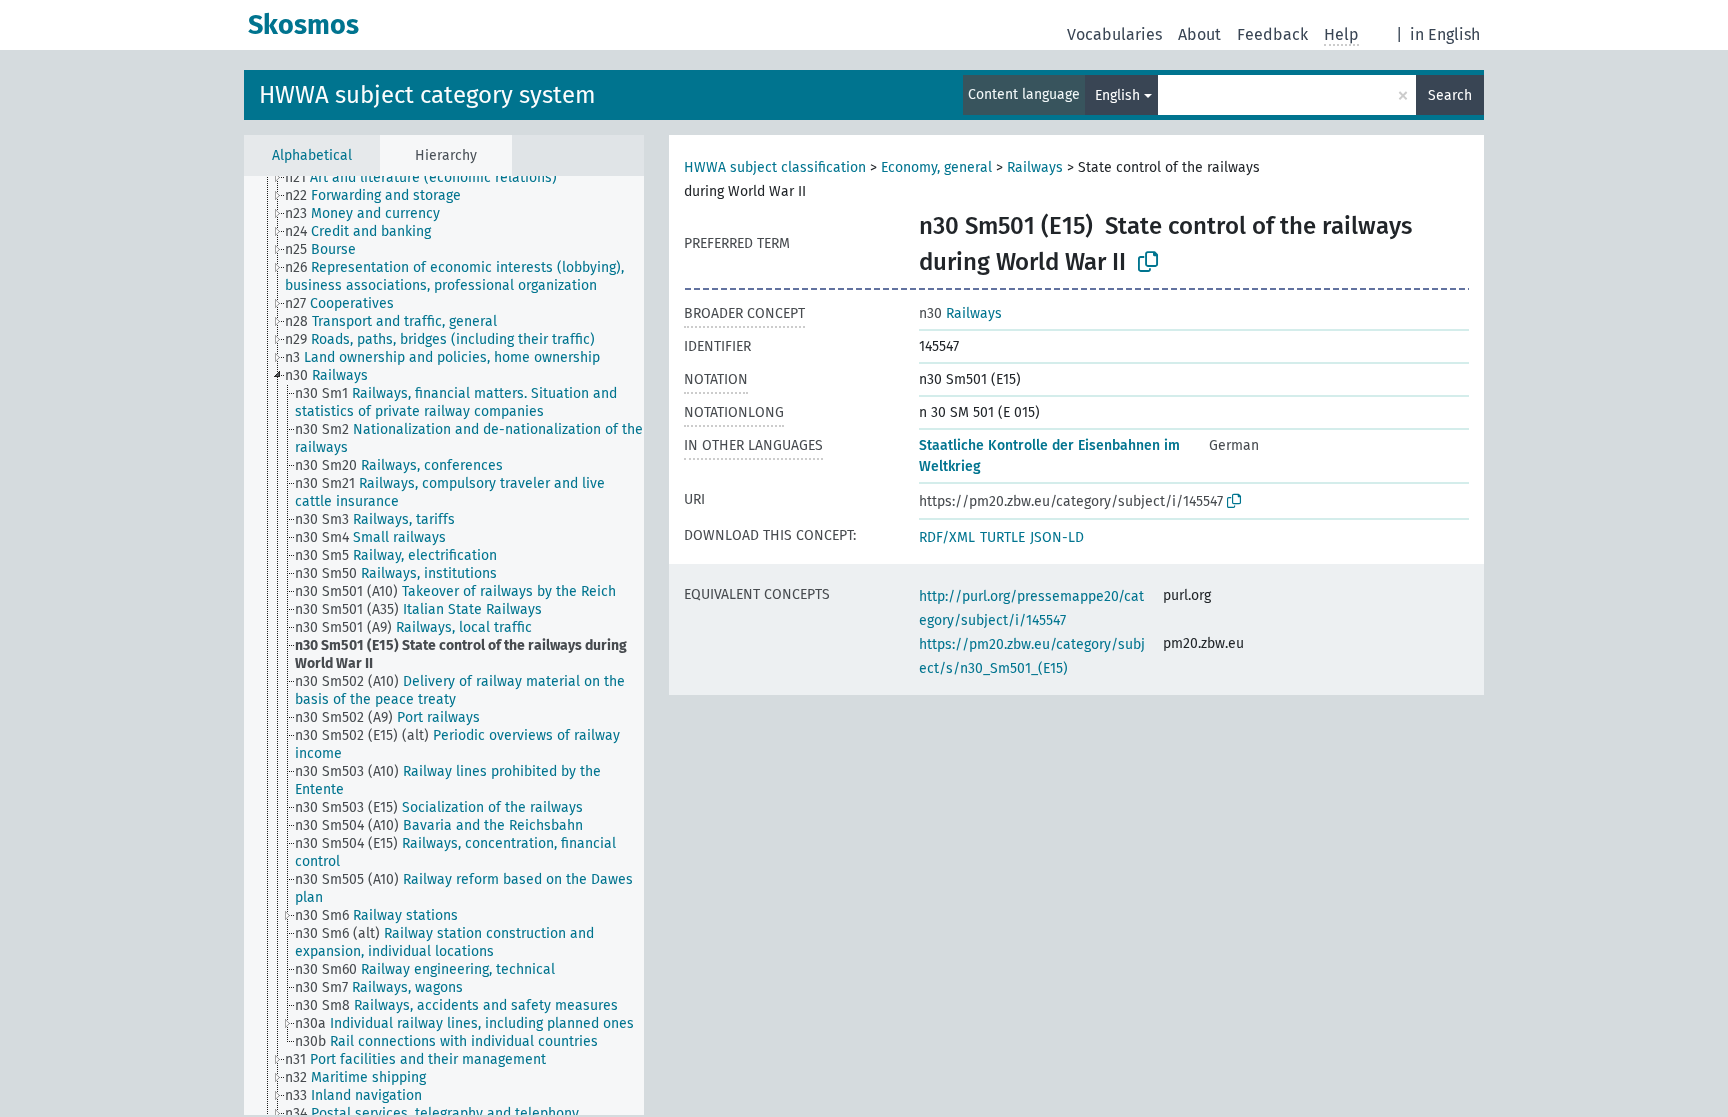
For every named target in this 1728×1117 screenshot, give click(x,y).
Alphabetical (312, 155)
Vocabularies (1114, 34)
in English (1445, 34)
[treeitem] (429, 178)
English (1117, 95)
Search (1450, 95)
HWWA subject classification (775, 167)
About (1199, 34)
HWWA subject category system (427, 95)
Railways (1035, 167)
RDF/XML (947, 537)
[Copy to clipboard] (1148, 262)
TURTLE (1002, 537)
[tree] (444, 645)
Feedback (1272, 34)
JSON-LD (1057, 537)
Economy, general (936, 167)
